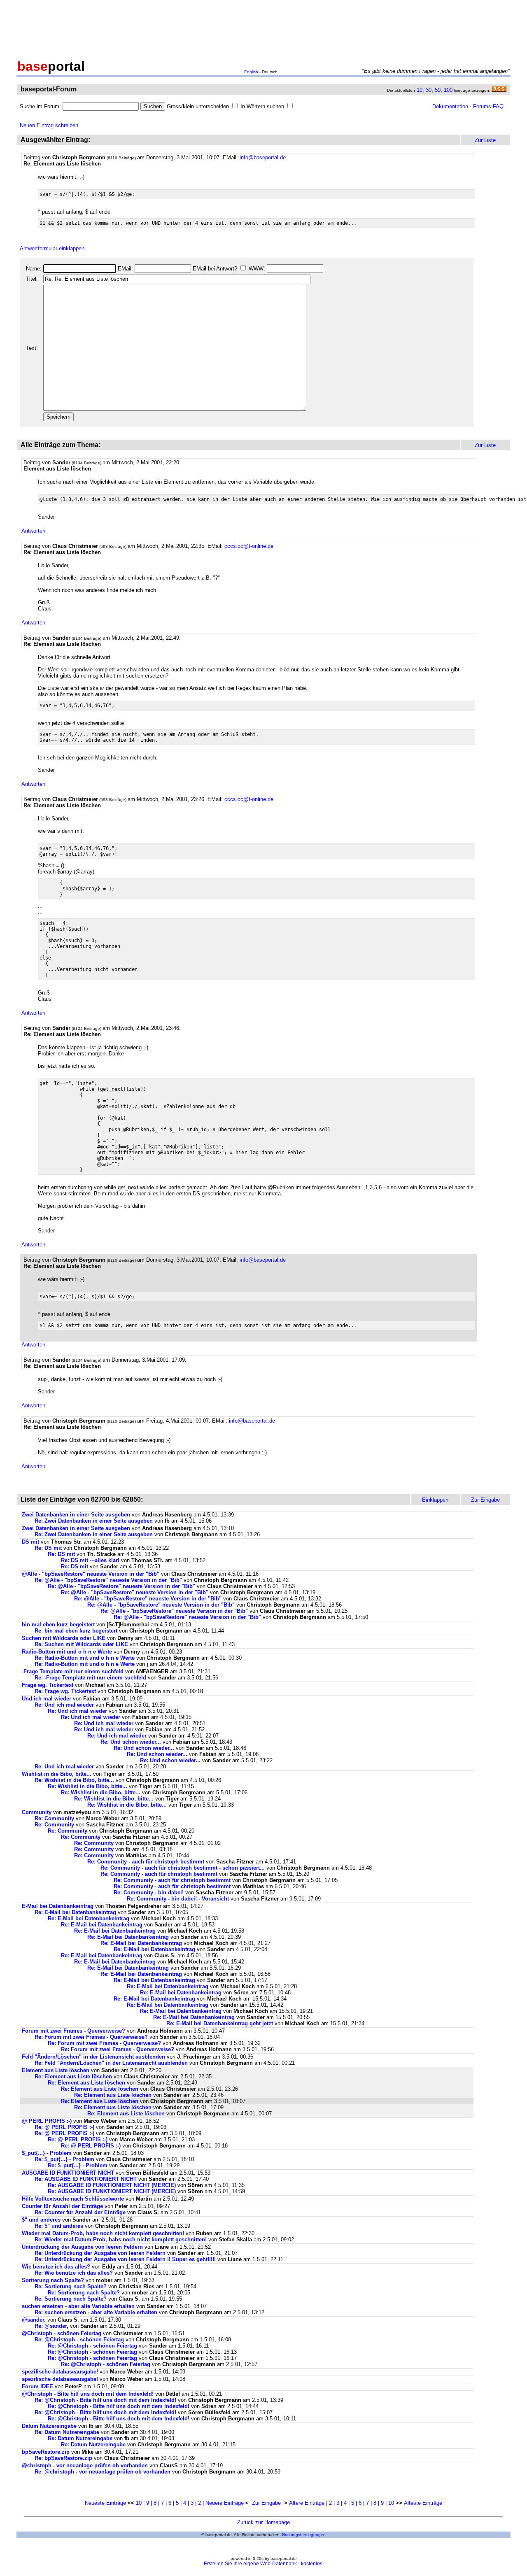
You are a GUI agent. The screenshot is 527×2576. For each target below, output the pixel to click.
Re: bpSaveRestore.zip (63, 2458)
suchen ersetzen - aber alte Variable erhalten (78, 2306)
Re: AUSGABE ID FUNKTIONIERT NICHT (86, 2179)
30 (429, 90)
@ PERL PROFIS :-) (47, 2121)
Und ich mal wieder (47, 1699)
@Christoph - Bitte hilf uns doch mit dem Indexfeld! (88, 2394)
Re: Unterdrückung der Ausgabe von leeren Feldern (100, 2253)
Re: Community (54, 1818)
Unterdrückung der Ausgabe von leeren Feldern (82, 2247)
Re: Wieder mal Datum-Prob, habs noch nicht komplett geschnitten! (121, 2239)
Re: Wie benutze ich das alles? (74, 2273)
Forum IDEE (37, 2386)
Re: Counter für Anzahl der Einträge (80, 2212)
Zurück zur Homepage (263, 2522)
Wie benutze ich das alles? (56, 2267)
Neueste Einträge (105, 2503)
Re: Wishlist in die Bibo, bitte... (74, 1780)
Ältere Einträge (307, 2503)
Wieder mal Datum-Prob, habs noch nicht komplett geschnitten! (103, 2233)
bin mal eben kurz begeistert (58, 1625)
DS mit (30, 1542)
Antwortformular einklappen (52, 248)
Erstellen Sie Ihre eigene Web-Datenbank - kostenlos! (264, 2564)
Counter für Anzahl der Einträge (62, 2206)
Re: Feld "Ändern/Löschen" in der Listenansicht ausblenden (111, 2063)
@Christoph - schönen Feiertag (62, 2333)
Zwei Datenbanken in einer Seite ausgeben (76, 1515)
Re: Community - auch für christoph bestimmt (146, 1862)
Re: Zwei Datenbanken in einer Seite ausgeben (94, 1521)
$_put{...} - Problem (47, 2153)
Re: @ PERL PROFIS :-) (64, 2127)
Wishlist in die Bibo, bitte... (57, 1774)
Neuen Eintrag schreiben (49, 125)
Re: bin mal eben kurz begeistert (76, 1631)
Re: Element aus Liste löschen (73, 2076)
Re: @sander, (51, 2326)
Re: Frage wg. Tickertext (65, 1691)
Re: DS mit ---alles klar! (90, 1560)
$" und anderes (41, 2220)
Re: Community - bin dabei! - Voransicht (178, 1899)
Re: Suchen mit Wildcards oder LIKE (81, 1644)
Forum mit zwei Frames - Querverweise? (73, 2031)
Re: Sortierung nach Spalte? (71, 2286)
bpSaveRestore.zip (46, 2452)
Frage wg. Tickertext (48, 1685)
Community (37, 1812)
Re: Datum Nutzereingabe (67, 2432)
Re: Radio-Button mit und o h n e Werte (85, 1658)
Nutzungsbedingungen (304, 2535)
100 (448, 90)
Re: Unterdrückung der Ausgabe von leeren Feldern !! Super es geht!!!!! (126, 2259)
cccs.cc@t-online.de (249, 546)
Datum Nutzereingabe (49, 2426)
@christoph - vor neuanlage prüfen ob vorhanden (85, 2465)
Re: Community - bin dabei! (149, 1892)
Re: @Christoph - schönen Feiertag (79, 2340)
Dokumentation (450, 106)
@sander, (34, 2320)
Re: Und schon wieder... (131, 1742)
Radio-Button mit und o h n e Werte (67, 1652)
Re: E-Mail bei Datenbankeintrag (75, 1912)
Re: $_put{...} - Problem (64, 2159)
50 (438, 90)
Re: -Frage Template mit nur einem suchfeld (90, 1678)
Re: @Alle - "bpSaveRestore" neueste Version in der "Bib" (108, 1580)
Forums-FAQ (488, 106)
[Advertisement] (263, 28)
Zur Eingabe (266, 2503)
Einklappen (435, 1500)
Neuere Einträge (225, 2503)
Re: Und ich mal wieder (64, 1705)
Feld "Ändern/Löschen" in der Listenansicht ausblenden (93, 2057)
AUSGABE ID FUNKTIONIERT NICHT (68, 2173)
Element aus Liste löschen (56, 2070)
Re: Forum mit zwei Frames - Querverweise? (91, 2037)
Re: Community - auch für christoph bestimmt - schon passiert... (183, 1868)
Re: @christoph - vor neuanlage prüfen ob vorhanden (103, 2472)
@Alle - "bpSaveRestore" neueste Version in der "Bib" (91, 1574)
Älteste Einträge (423, 2503)
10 (420, 90)
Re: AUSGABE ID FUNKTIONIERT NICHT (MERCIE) (112, 2185)
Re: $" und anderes (59, 2226)
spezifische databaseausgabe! (60, 2372)
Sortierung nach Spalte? (53, 2280)
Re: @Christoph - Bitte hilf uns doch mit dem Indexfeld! (105, 2400)
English (251, 72)
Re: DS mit (48, 1548)
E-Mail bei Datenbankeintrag (58, 1906)
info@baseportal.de (263, 157)
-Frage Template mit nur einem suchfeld (73, 1671)
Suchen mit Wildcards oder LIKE (64, 1638)
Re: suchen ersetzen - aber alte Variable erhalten (96, 2312)
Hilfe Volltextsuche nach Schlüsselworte (73, 2199)
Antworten (33, 531)
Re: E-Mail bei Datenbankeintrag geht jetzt (220, 2023)
